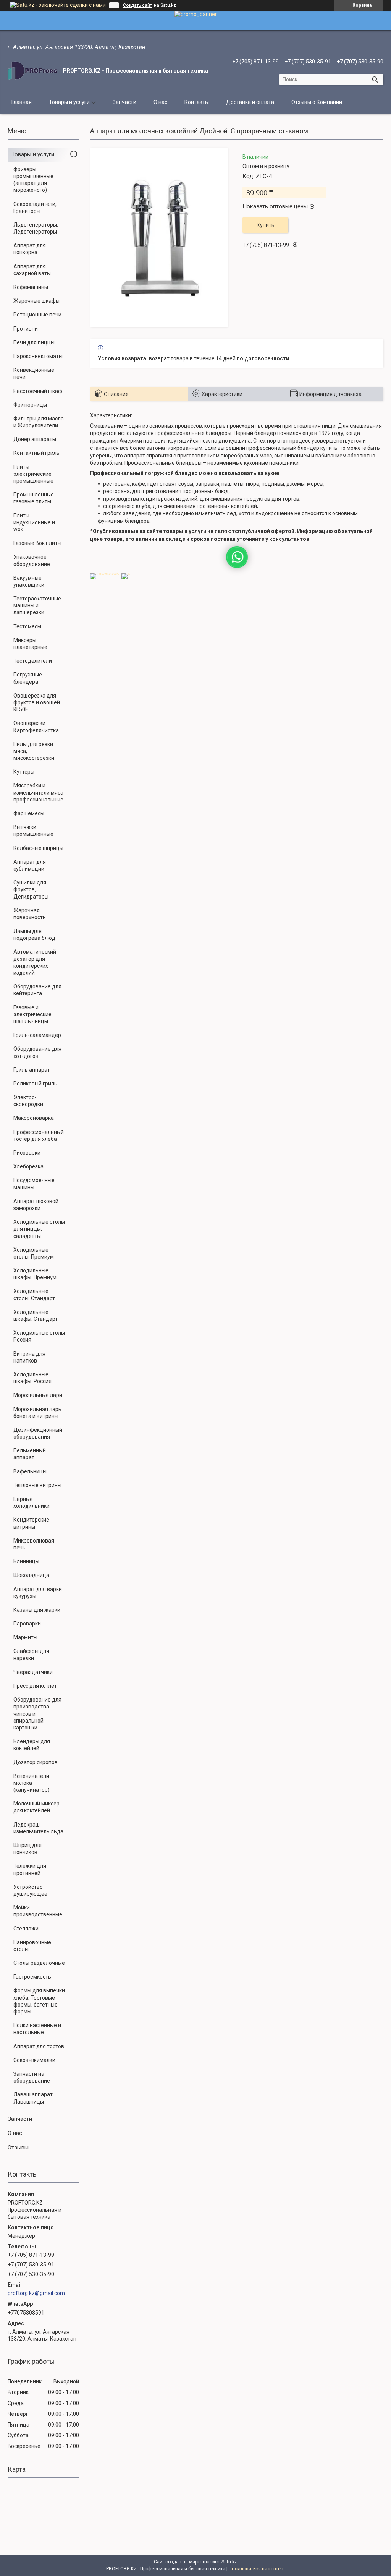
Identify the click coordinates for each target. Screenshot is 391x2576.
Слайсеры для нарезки (31, 1655)
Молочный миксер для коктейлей (36, 1807)
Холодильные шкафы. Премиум (35, 1274)
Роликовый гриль (35, 1084)
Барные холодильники (32, 1502)
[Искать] (375, 79)
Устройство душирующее (30, 1890)
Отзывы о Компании (317, 102)
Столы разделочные (39, 1963)
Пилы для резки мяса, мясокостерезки (34, 751)
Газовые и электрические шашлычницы (32, 1014)
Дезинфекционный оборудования (38, 1433)
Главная (22, 102)
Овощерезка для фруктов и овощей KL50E (37, 702)
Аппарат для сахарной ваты (32, 270)
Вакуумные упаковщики (29, 581)
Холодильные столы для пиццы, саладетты (39, 1229)
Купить (266, 225)
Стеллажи (26, 1929)
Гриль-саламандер (37, 1035)
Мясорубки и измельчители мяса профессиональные (38, 792)
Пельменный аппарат (30, 1454)
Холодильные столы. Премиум (34, 1253)
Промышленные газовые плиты (34, 498)
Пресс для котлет (35, 1686)
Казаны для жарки (37, 1610)
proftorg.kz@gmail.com (36, 2293)
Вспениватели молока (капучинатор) (32, 1783)
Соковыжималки (34, 2060)
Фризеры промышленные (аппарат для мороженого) (33, 180)
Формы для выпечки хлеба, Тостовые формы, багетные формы (39, 2001)
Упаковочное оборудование (32, 560)
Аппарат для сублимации (30, 865)
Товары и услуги (69, 102)
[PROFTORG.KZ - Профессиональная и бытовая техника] (32, 71)
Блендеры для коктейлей (32, 1745)
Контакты (197, 102)
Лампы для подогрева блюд (34, 934)
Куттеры (24, 772)
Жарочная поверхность (30, 914)
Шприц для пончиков (27, 1849)
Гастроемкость (32, 1977)
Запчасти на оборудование (32, 2077)
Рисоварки (27, 1153)
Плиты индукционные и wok (34, 522)
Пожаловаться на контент (257, 2569)
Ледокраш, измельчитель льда (38, 1828)
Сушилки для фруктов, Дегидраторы (31, 889)
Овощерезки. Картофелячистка (36, 727)
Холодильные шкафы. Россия (32, 1378)
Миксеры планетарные (30, 644)
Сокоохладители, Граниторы (35, 208)
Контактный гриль (36, 453)
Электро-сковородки (28, 1101)
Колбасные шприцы (38, 848)
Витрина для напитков (29, 1357)
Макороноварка (34, 1118)
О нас (160, 102)
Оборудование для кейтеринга (37, 990)
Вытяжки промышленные (33, 831)
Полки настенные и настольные (37, 2029)
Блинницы (26, 1561)
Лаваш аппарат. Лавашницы (34, 2098)
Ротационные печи (37, 315)
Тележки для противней (30, 1869)
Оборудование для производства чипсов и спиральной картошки (37, 1714)
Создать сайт (137, 5)
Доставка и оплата (250, 102)
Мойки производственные (38, 1911)
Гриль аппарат (32, 1070)
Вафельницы (30, 1471)
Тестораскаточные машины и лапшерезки (37, 605)
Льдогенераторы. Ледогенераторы (36, 228)
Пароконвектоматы (38, 356)
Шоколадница (31, 1575)
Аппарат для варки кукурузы (38, 1593)
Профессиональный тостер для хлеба (39, 1136)
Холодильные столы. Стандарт (34, 1294)
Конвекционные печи (34, 373)
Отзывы (18, 2148)
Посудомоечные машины (34, 1184)
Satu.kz (229, 2562)
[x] (126, 573)
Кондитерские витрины (31, 1523)
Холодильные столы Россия (39, 1336)
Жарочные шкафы (36, 301)
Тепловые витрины (37, 1485)
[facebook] (105, 573)
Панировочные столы (32, 1946)
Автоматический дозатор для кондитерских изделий (35, 962)
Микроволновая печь (34, 1544)
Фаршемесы (29, 813)
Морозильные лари (38, 1395)
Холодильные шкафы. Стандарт (36, 1316)
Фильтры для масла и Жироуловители (39, 422)
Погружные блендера (28, 678)
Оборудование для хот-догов (37, 1052)
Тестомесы (27, 626)
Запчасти (124, 102)
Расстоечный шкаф (38, 391)
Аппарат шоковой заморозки (36, 1205)
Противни (26, 329)
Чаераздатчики (33, 1672)
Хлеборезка (28, 1166)
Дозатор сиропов (36, 1762)
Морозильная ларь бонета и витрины (37, 1413)
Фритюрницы (30, 405)
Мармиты (25, 1637)
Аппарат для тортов (39, 2046)
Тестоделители (33, 661)
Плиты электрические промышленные (33, 474)
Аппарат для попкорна (30, 249)
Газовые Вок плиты (37, 543)
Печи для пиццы (34, 342)
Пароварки (27, 1624)
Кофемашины (31, 287)
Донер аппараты (35, 439)
